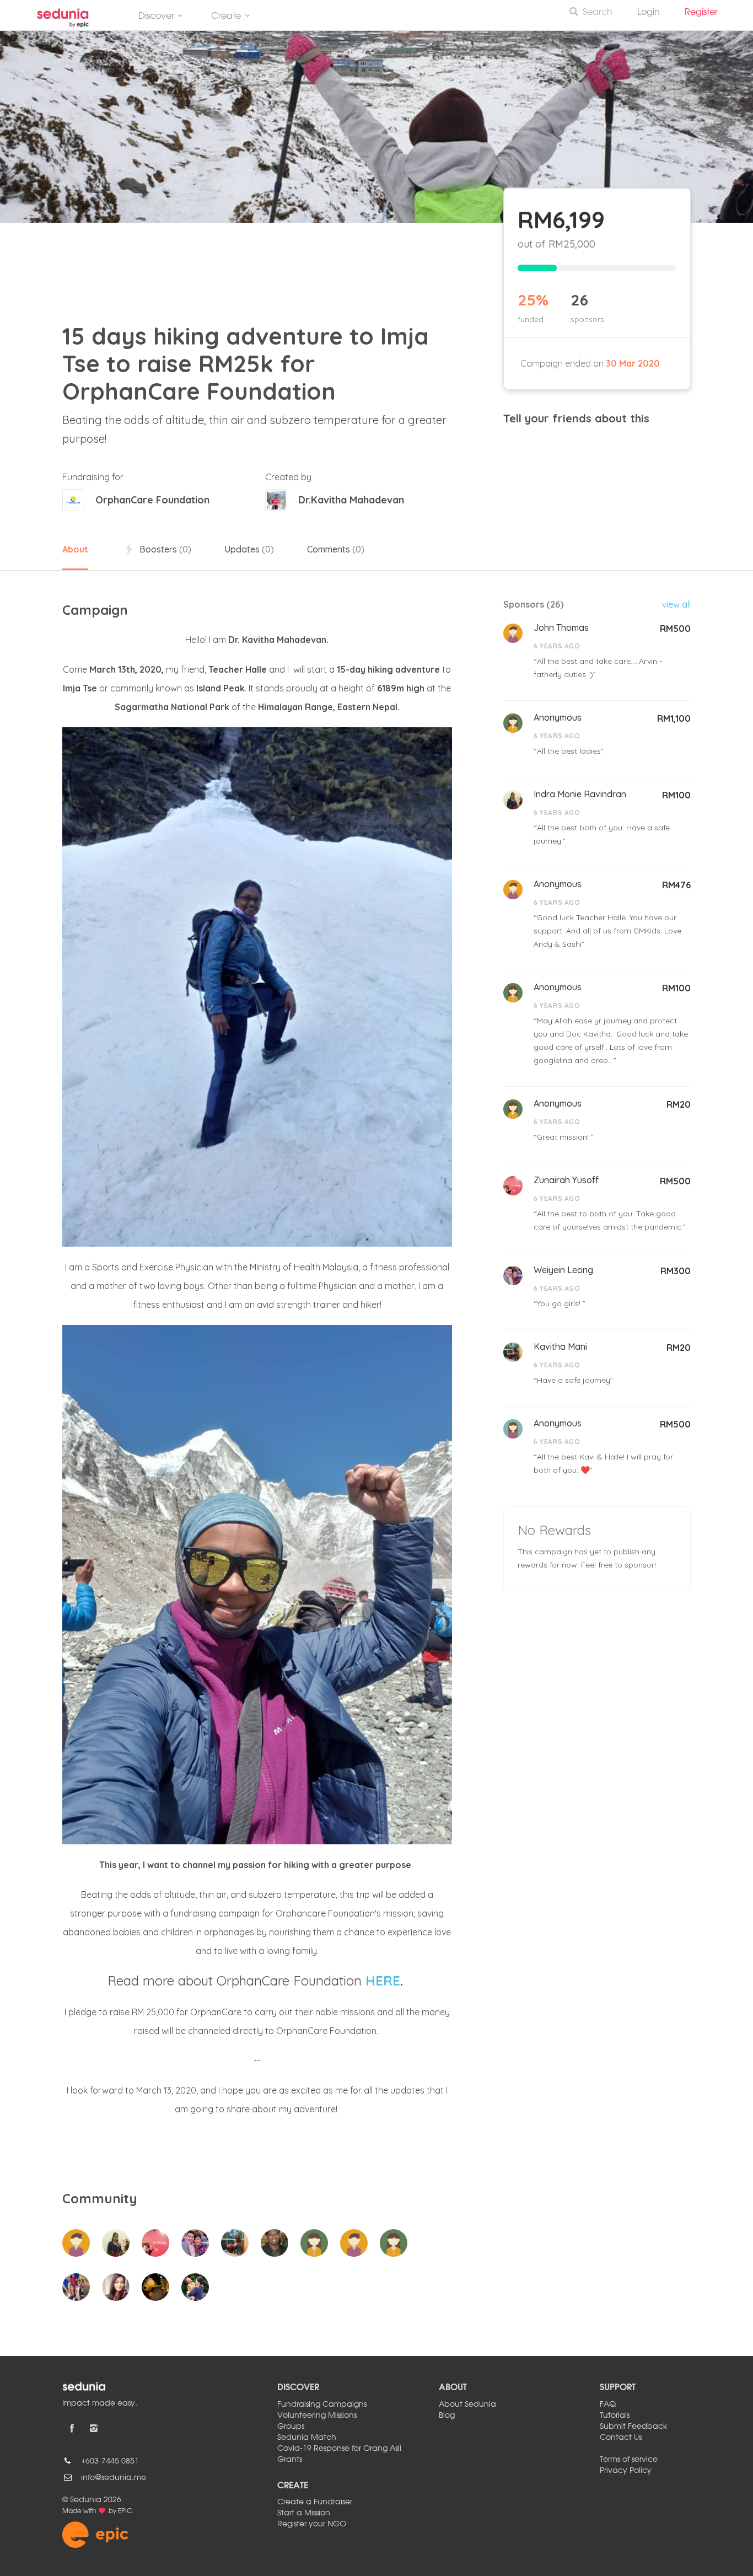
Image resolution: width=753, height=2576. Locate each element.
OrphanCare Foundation (152, 500)
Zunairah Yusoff (566, 1180)
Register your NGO (312, 2524)
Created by (288, 477)
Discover (156, 17)
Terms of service (629, 2460)
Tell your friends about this (576, 418)
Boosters (164, 549)
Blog (447, 2416)
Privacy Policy (626, 2471)
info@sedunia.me (114, 2478)
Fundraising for (93, 477)
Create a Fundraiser (315, 2502)
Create (226, 17)
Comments (336, 549)
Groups (291, 2427)
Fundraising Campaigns (322, 2405)
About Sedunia (467, 2405)
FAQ (608, 2405)
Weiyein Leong (563, 1270)
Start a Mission (304, 2513)
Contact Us (621, 2438)
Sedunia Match (307, 2438)
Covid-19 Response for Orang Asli (339, 2449)
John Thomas (561, 627)
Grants (290, 2460)
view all (676, 604)
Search (598, 13)
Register (706, 13)
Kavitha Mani (560, 1346)
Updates (249, 549)
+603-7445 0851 (110, 2461)
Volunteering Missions (317, 2416)
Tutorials (615, 2416)
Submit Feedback (633, 2427)
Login (649, 13)
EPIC (125, 2511)
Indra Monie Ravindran (580, 794)
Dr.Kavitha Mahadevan (351, 500)
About (75, 549)
